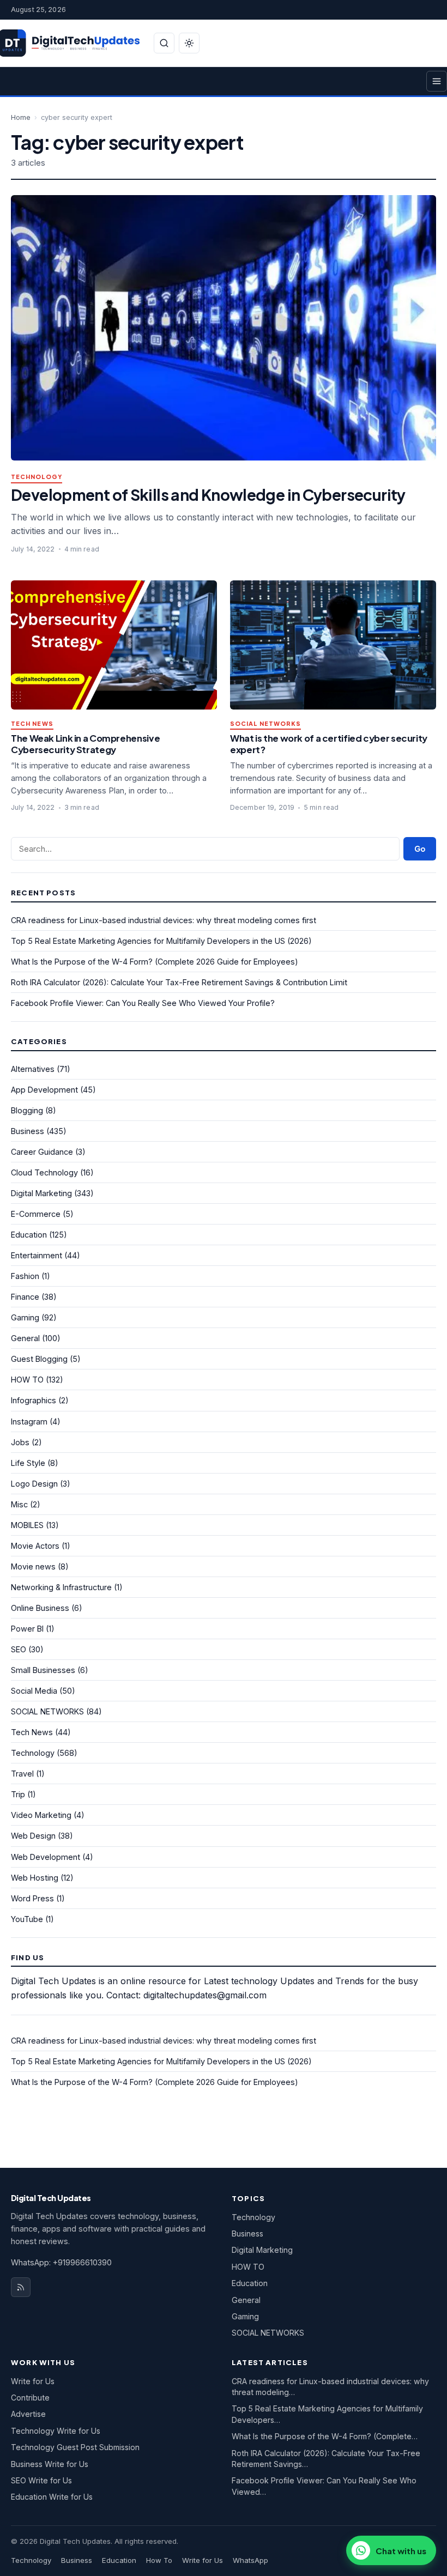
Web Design (33, 1836)
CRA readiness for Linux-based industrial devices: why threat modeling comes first (164, 920)
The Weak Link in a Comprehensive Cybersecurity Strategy (85, 744)
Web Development (46, 1857)
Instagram (29, 1422)
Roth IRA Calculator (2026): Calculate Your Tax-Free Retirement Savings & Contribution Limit (179, 982)
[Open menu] (437, 81)
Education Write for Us (52, 2497)
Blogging (27, 1110)
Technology (37, 477)
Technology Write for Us (56, 2431)
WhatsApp (250, 2560)
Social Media (34, 1691)
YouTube (27, 1919)
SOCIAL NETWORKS (265, 724)
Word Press (32, 1898)
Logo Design (34, 1484)
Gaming (25, 1317)
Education (29, 1235)
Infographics (34, 1400)
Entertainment (37, 1255)
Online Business (40, 1608)
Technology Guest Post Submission (75, 2447)
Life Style (28, 1463)
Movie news (33, 1566)
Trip (18, 1794)
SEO (19, 1649)
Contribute (30, 2398)
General (25, 1338)
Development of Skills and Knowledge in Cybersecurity (208, 495)
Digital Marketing (41, 1193)
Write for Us (33, 2381)
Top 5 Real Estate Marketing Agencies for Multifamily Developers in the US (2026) (161, 941)
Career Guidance (42, 1152)
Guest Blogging (39, 1359)
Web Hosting (35, 1878)
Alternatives (33, 1069)
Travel (22, 1774)
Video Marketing (41, 1815)
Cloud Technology (44, 1172)
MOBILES (27, 1525)
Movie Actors (35, 1546)
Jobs (20, 1442)
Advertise (28, 2414)
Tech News (32, 724)
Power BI (27, 1629)
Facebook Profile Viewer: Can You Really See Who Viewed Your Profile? (143, 1003)
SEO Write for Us (41, 2480)
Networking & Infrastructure (61, 1587)
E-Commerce (36, 1214)
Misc (19, 1504)
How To (159, 2560)
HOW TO (27, 1380)
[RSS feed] (21, 2287)
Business (28, 1131)
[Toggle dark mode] (189, 43)
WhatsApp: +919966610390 (61, 2262)
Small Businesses (43, 1670)
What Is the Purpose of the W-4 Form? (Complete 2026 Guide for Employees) (155, 962)
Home (21, 117)
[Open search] (164, 43)
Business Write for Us (50, 2464)
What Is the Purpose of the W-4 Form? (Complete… (325, 2436)
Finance (25, 1297)
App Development (44, 1090)
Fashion (25, 1276)
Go (420, 849)
